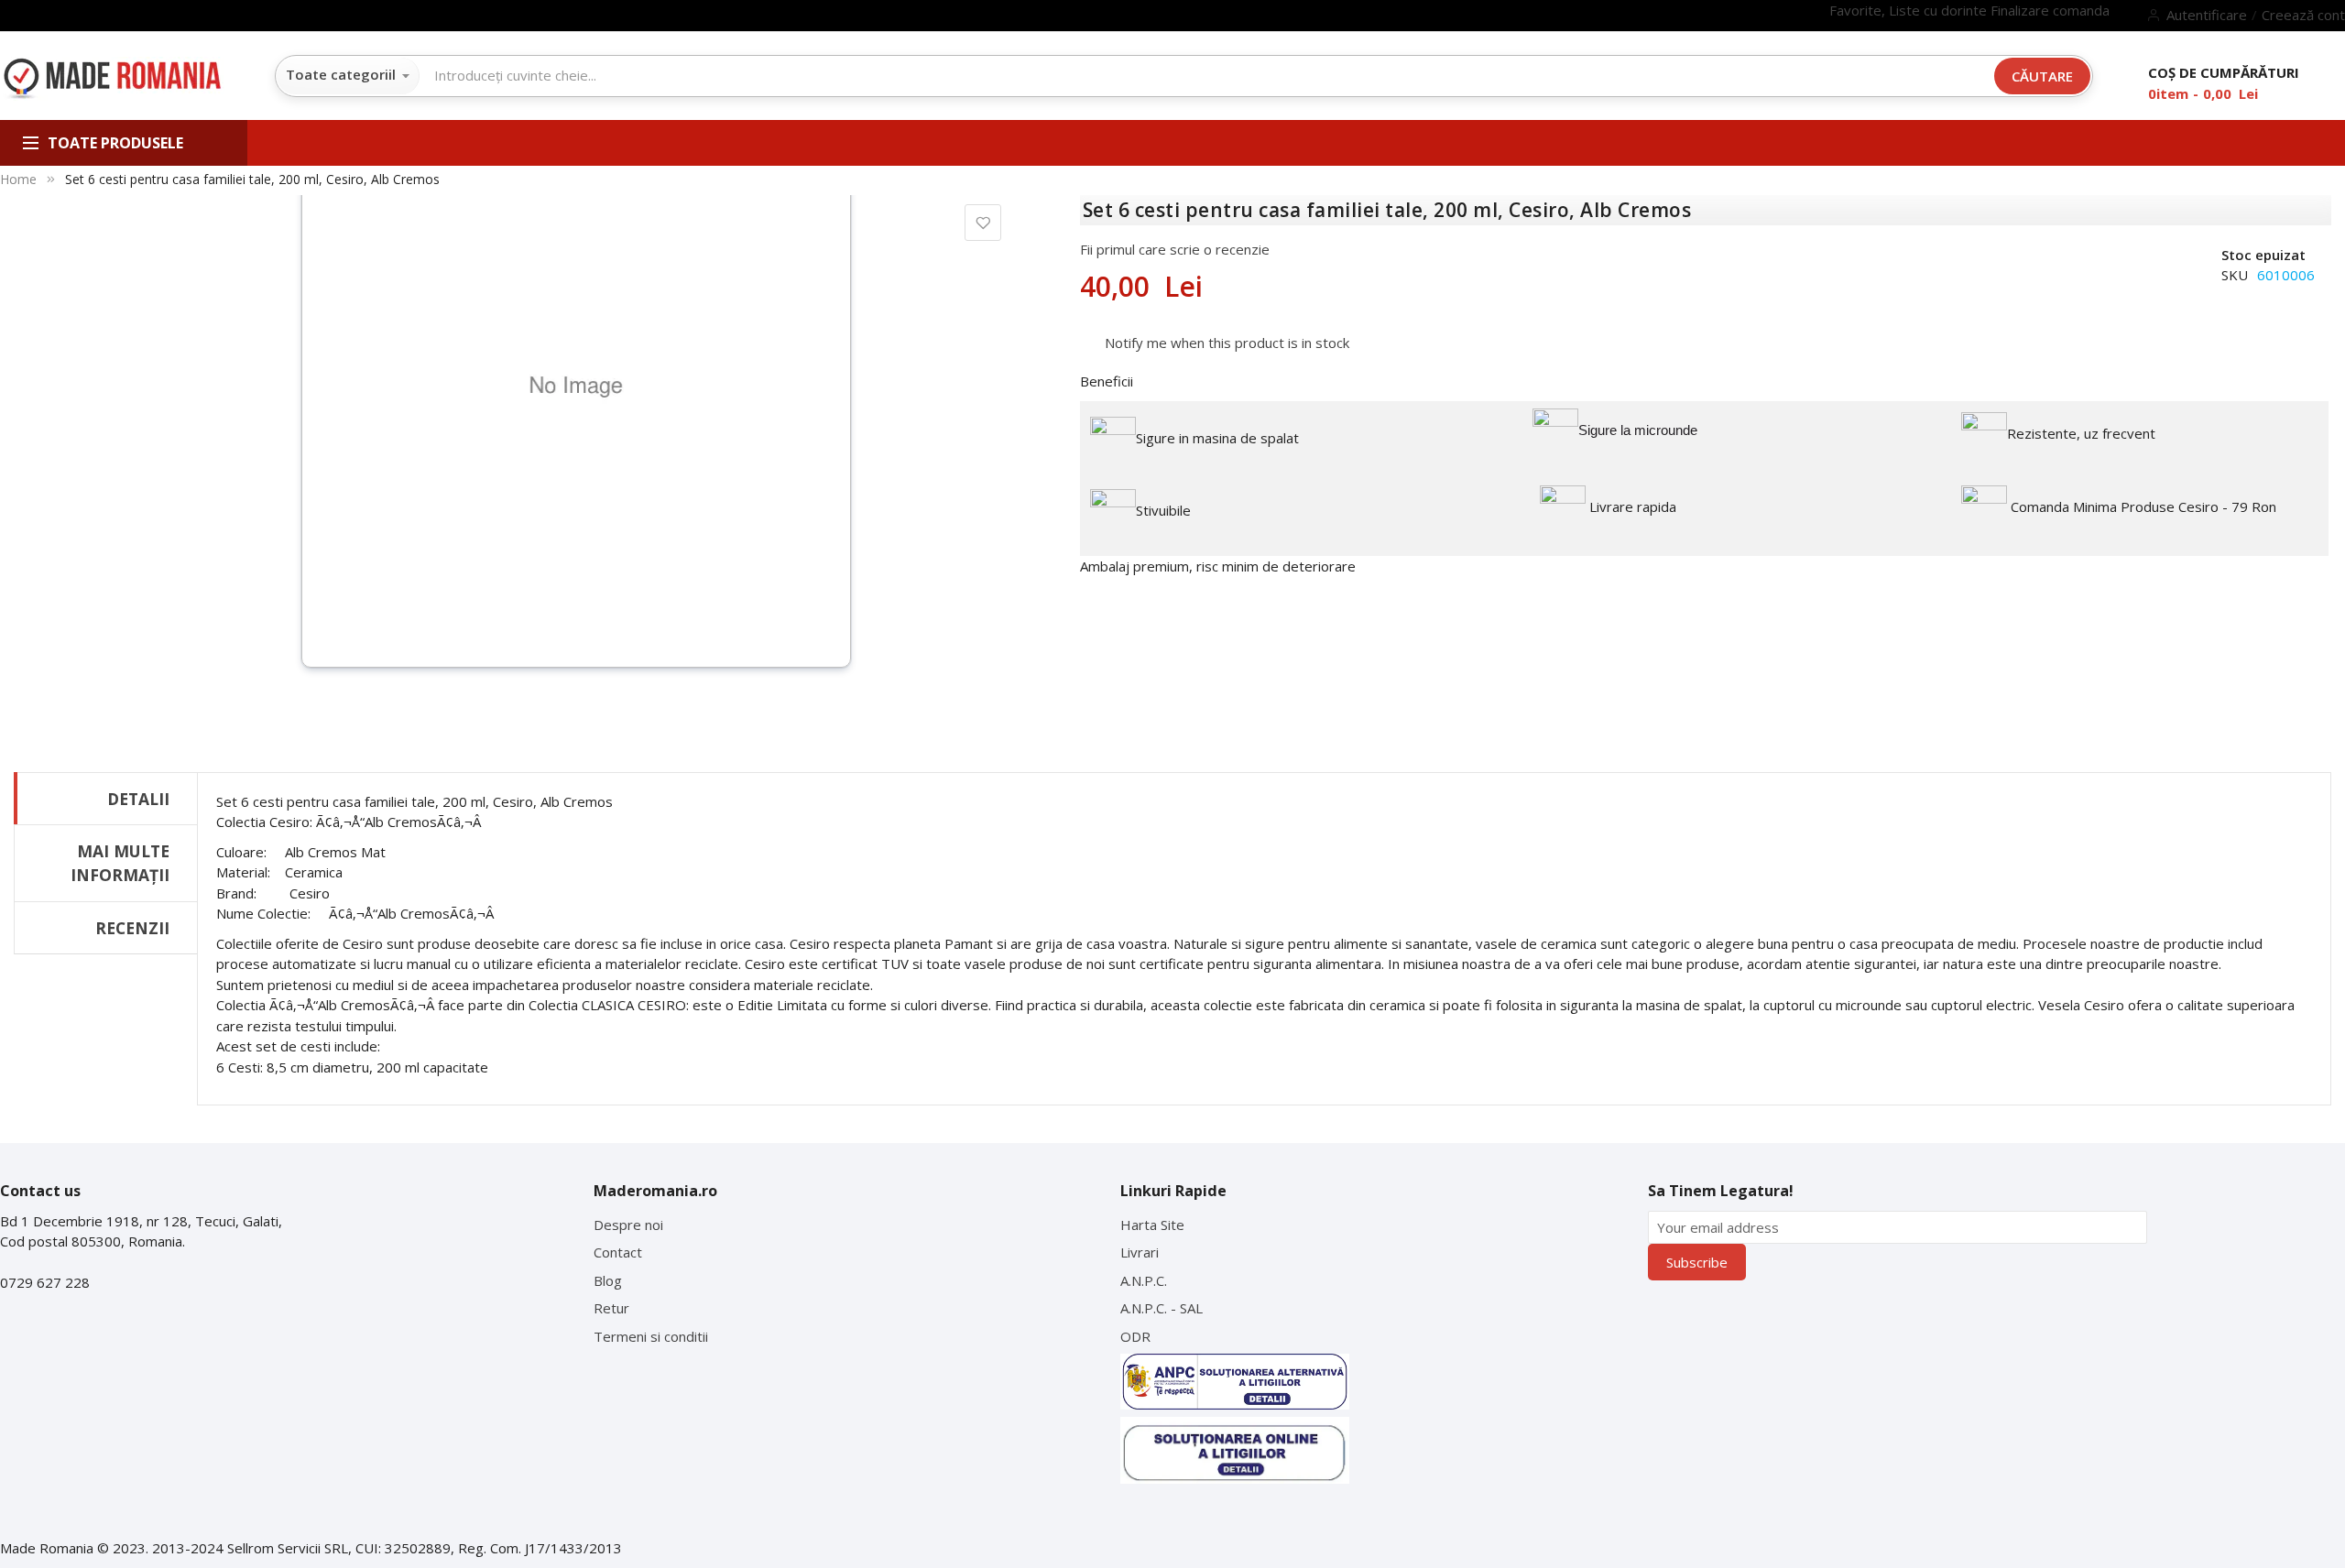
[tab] (106, 798)
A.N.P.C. (1144, 1280)
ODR (1135, 1336)
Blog (608, 1280)
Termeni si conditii (651, 1336)
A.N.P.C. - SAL (1162, 1308)
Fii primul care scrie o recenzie (1175, 249)
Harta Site (1152, 1225)
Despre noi (628, 1225)
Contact (618, 1252)
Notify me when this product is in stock (1227, 343)
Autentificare (2207, 15)
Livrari (1140, 1252)
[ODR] (1235, 1450)
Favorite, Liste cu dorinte (1910, 10)
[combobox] (869, 75)
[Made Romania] (112, 80)
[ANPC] (1235, 1381)
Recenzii (132, 928)
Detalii (138, 799)
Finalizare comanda (2050, 10)
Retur (611, 1308)
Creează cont (2303, 15)
